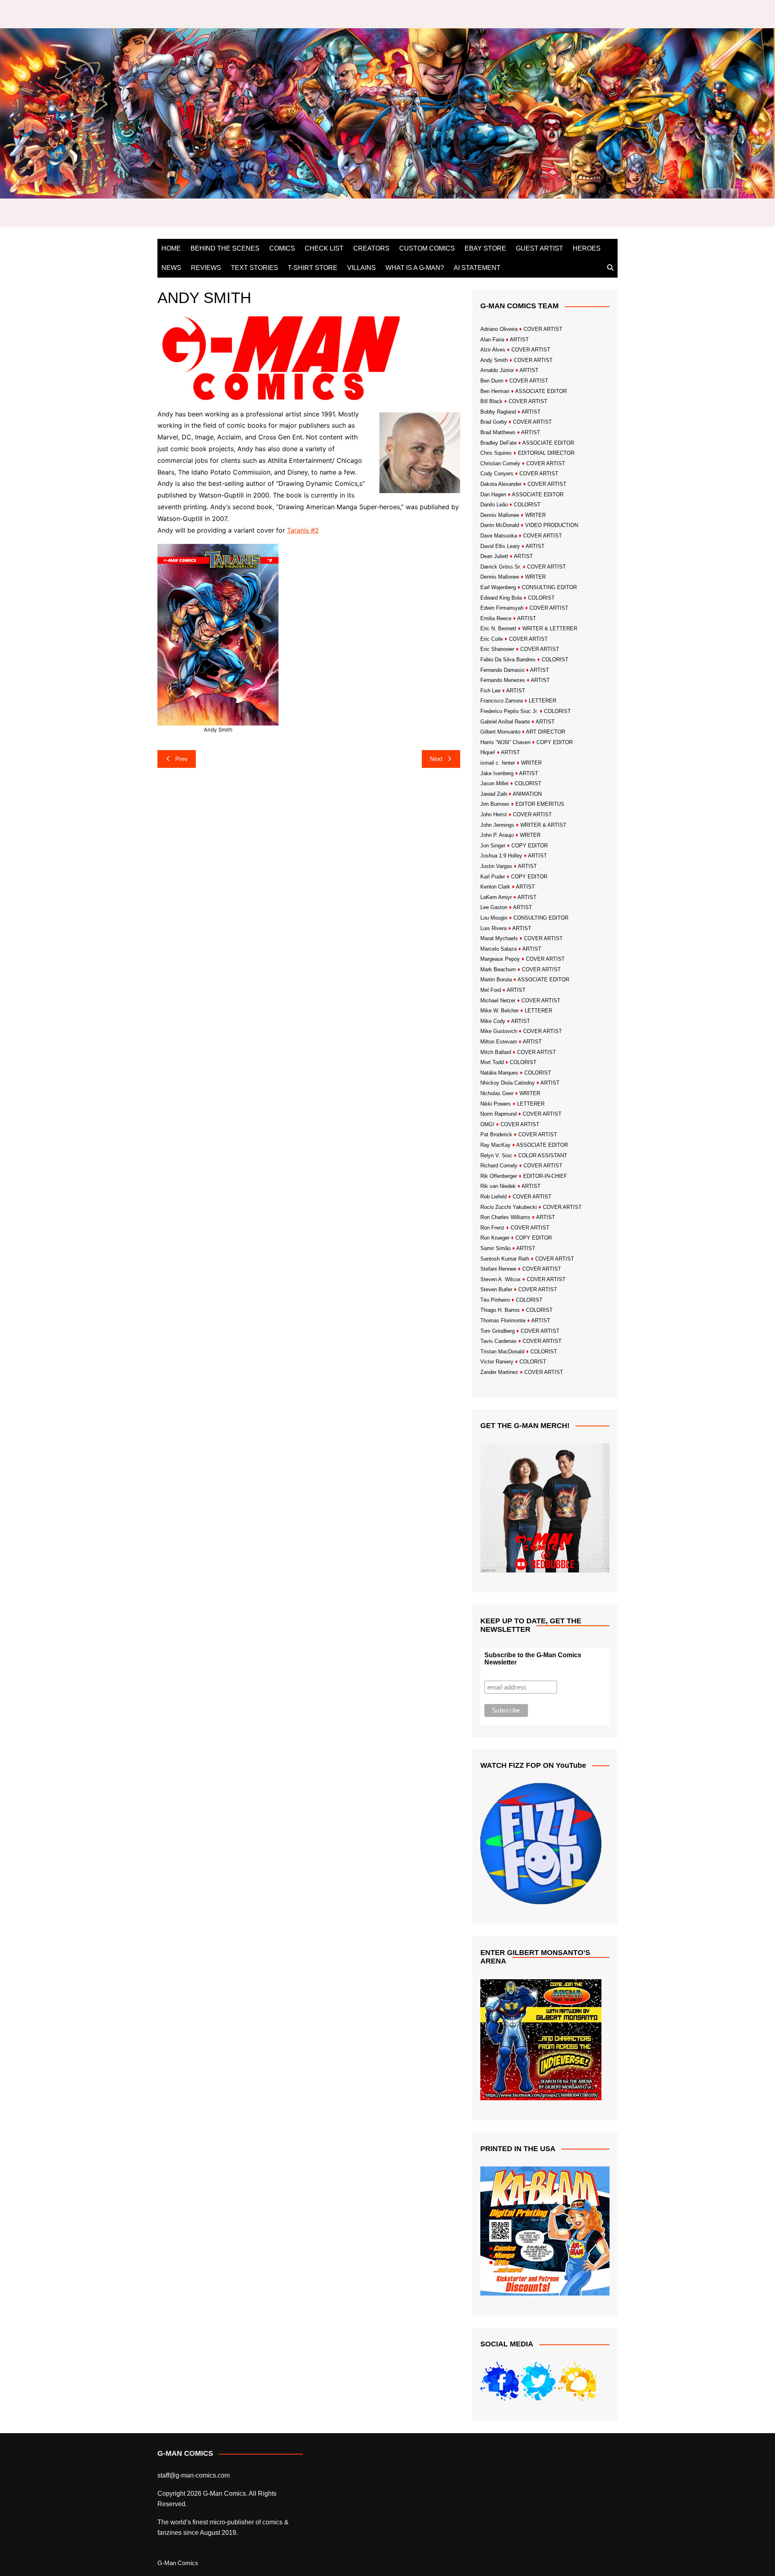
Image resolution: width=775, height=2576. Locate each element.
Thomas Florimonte (503, 1320)
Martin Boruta (496, 980)
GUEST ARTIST (539, 248)
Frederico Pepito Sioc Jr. (509, 711)
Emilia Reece (496, 618)
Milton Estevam (499, 1042)
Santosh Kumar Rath (505, 1259)
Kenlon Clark (495, 887)
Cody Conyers (497, 474)
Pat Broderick (496, 1134)
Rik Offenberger (499, 1176)
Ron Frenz (492, 1228)
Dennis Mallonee (500, 515)
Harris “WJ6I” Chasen (505, 742)
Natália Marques (499, 1073)
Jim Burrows (495, 804)
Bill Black (491, 401)
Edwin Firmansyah (502, 608)
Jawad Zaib (494, 794)
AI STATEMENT (477, 268)
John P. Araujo (497, 835)
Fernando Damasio (502, 670)
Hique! (488, 752)
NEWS (171, 268)
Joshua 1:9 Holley (501, 856)
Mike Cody (493, 1021)
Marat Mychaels (499, 938)
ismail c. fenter (498, 763)
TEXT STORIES (254, 268)
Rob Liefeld (493, 1197)
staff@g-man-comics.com (194, 2475)
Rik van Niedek (498, 1186)
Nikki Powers (496, 1104)
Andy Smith (494, 360)
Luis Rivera (493, 928)
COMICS (282, 248)
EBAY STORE (485, 248)
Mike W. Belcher (500, 1011)
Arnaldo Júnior (497, 370)
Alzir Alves (493, 350)
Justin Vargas (496, 866)
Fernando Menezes (503, 680)
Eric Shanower (497, 649)
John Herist (494, 814)
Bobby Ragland (498, 412)
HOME (171, 248)
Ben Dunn (492, 381)
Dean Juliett (494, 556)
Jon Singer (493, 846)
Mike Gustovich (499, 1031)
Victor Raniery (497, 1362)
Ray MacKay (495, 1145)
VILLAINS (361, 268)
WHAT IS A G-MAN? (415, 268)
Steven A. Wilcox (501, 1279)
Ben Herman (495, 391)
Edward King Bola (501, 598)
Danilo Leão (494, 505)
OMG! (487, 1124)
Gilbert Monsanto (500, 732)
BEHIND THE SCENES (225, 248)
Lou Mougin (494, 918)
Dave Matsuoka (499, 536)
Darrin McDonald (500, 525)
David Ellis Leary (500, 546)
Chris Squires (496, 453)
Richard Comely (499, 1166)
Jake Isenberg (497, 773)
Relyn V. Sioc (496, 1155)
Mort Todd (492, 1062)
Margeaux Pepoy (500, 959)
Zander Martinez (499, 1372)
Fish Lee (490, 691)
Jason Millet (494, 783)
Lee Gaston (494, 907)
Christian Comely (500, 463)
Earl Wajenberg (498, 587)
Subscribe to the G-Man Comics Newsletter (533, 1659)
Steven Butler (496, 1289)
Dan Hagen (493, 494)
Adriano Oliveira (499, 329)
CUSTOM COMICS (427, 248)
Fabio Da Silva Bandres (508, 660)
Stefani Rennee (498, 1269)
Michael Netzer (498, 1000)
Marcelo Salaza (499, 949)
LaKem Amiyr (496, 897)
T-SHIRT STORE (313, 268)
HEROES (587, 248)
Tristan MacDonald (502, 1352)
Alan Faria (492, 340)
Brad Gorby (494, 422)
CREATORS (371, 248)
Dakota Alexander (501, 484)
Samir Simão (495, 1248)
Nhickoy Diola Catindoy (508, 1083)
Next (436, 759)
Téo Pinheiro (495, 1300)
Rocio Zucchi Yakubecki (509, 1207)
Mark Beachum (498, 969)
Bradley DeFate (499, 443)
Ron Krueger (495, 1238)
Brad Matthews (498, 432)
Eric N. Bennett (498, 628)
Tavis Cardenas (499, 1341)
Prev (181, 759)
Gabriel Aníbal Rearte (505, 722)
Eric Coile (492, 639)
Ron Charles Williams (505, 1217)
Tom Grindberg (497, 1331)
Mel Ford (491, 990)
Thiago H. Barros (500, 1310)
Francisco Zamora (502, 701)
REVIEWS (206, 268)
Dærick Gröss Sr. (501, 567)
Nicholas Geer (497, 1093)
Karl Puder (493, 877)
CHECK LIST (324, 248)
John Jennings (497, 825)
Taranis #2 (303, 530)
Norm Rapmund (499, 1114)
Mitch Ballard (496, 1052)
